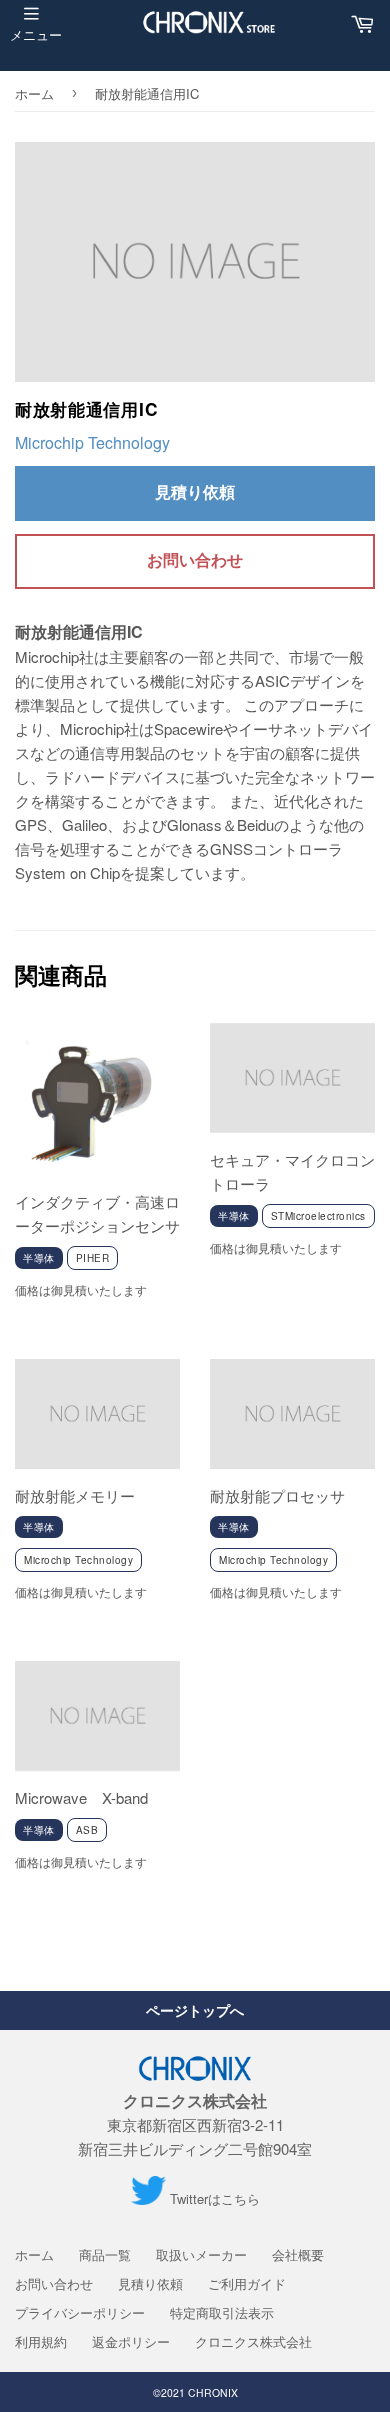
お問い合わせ (195, 559)
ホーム (34, 93)
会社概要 (298, 2254)
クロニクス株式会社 (253, 2341)
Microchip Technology (92, 442)
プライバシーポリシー (80, 2312)
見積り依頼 (195, 491)
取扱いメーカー (201, 2254)
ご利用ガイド (247, 2283)
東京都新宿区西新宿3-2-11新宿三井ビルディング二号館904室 (195, 2125)
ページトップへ (195, 2010)
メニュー (36, 35)
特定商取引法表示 (222, 2312)
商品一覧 (105, 2254)
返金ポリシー (131, 2341)
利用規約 (41, 2341)
